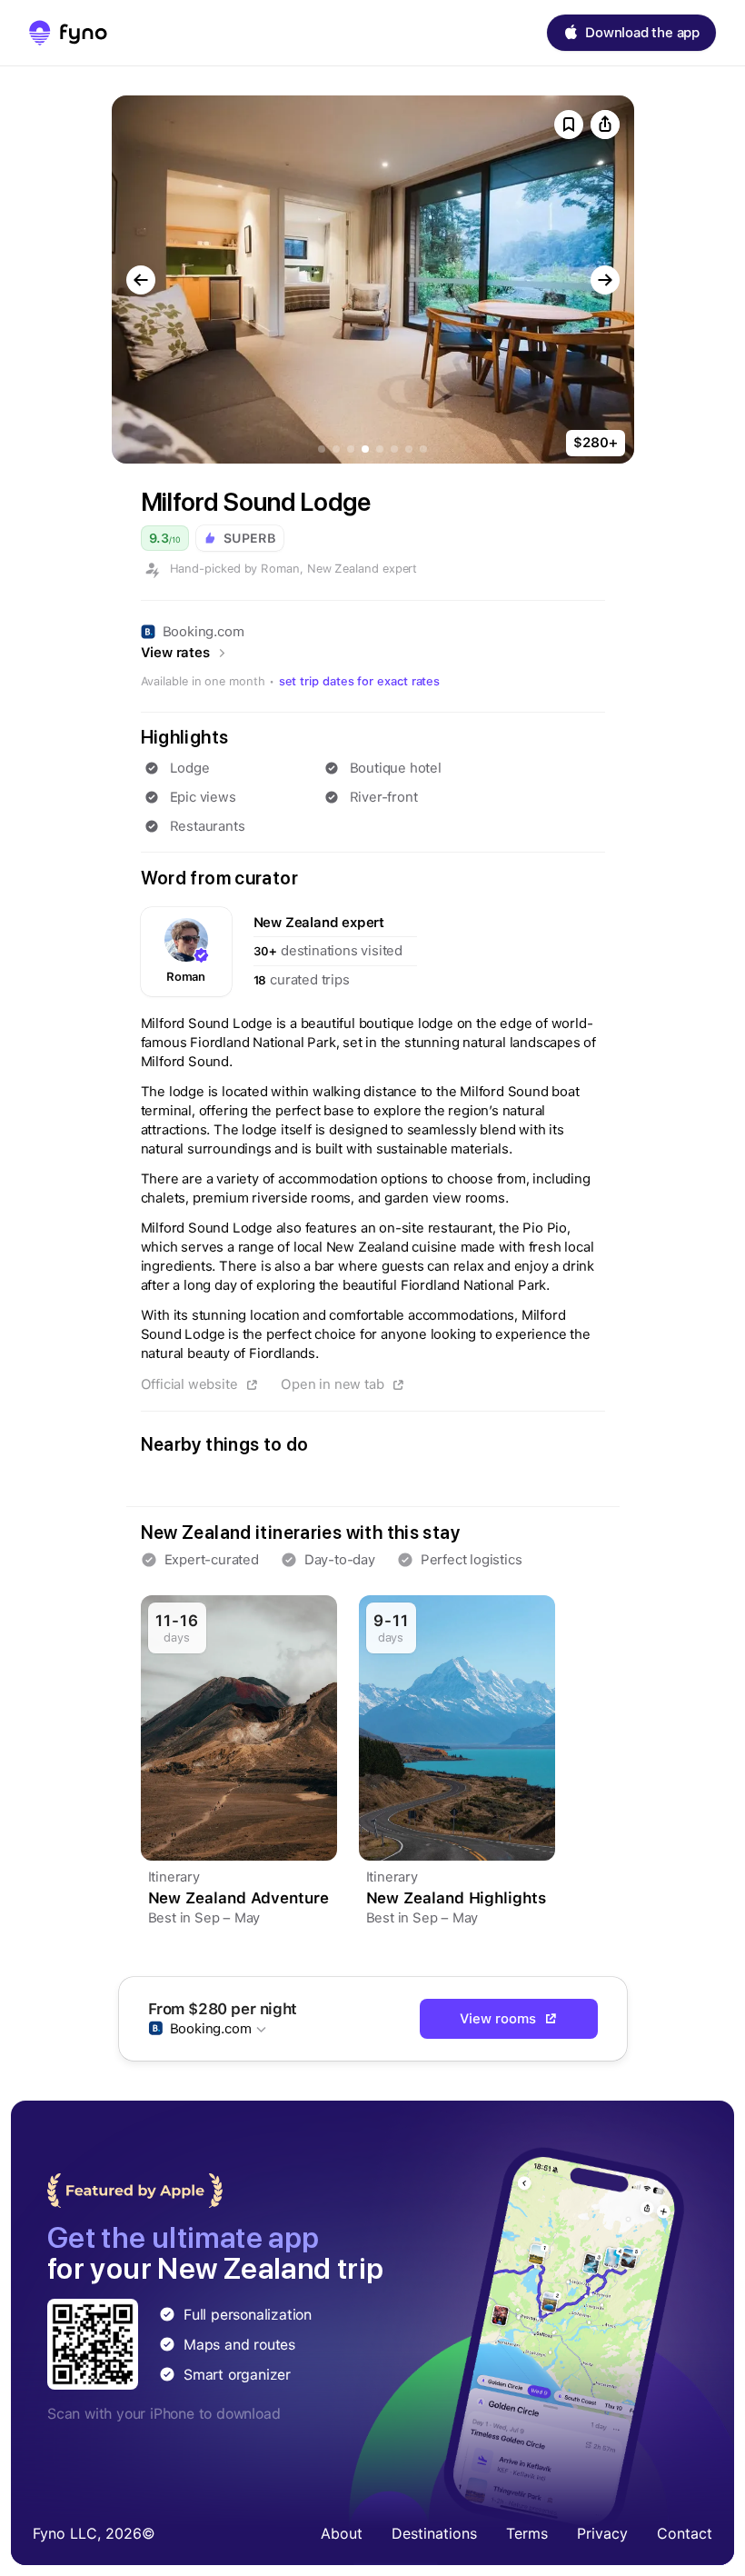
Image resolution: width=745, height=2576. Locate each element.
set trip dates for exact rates (360, 681)
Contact (685, 2533)
